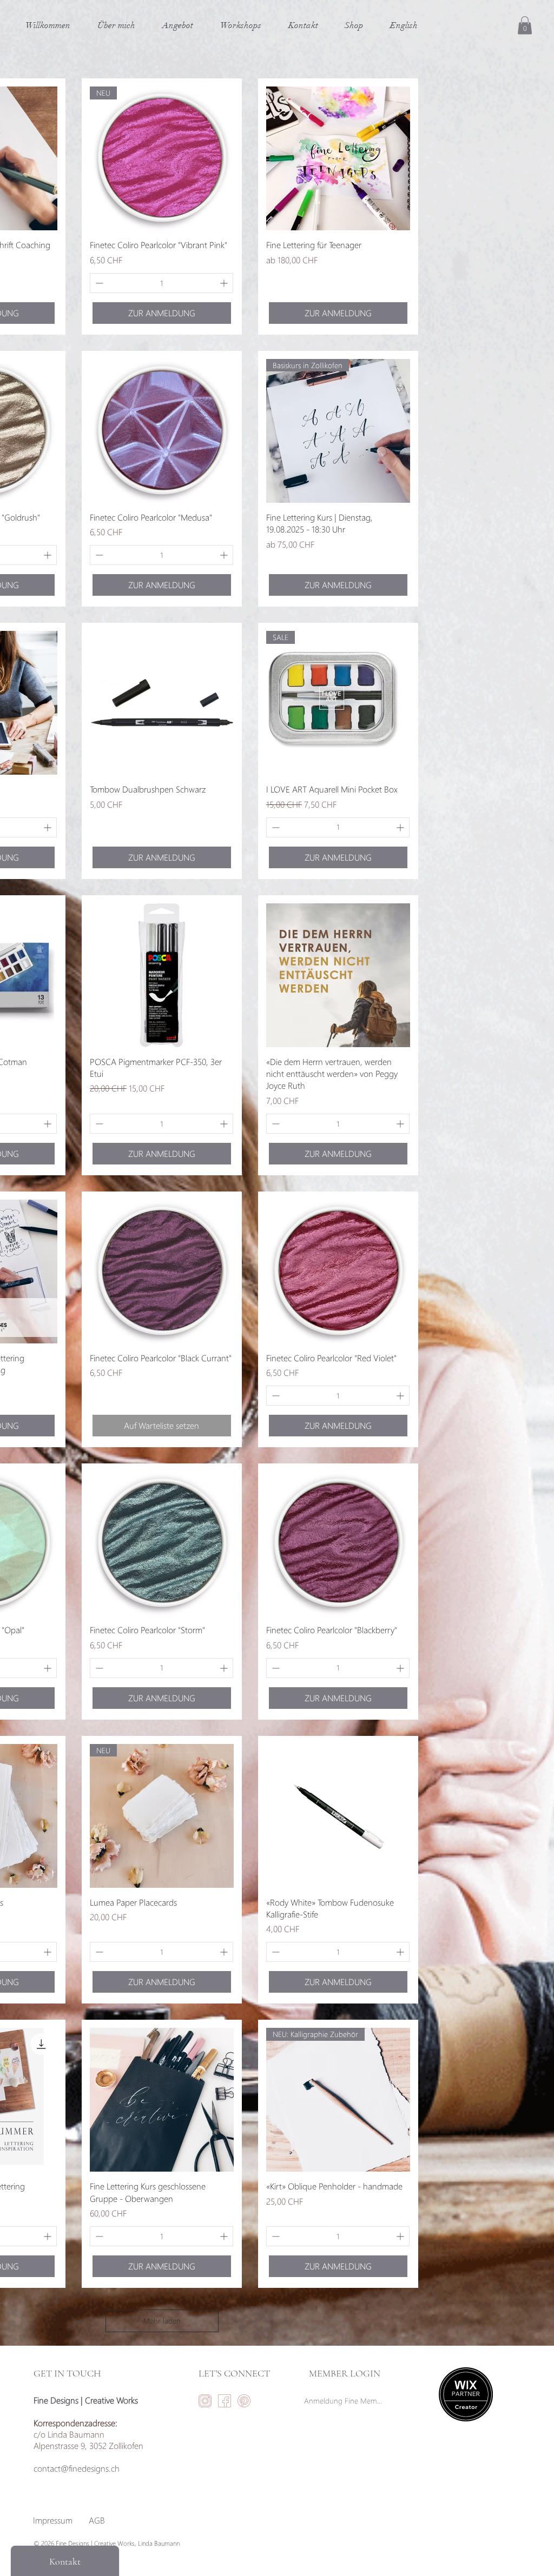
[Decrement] (98, 283)
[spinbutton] (161, 283)
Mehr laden (162, 2321)
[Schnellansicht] (338, 158)
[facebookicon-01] (225, 2401)
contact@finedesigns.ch (77, 2468)
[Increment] (225, 283)
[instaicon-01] (205, 2401)
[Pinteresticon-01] (244, 2401)
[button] (525, 25)
